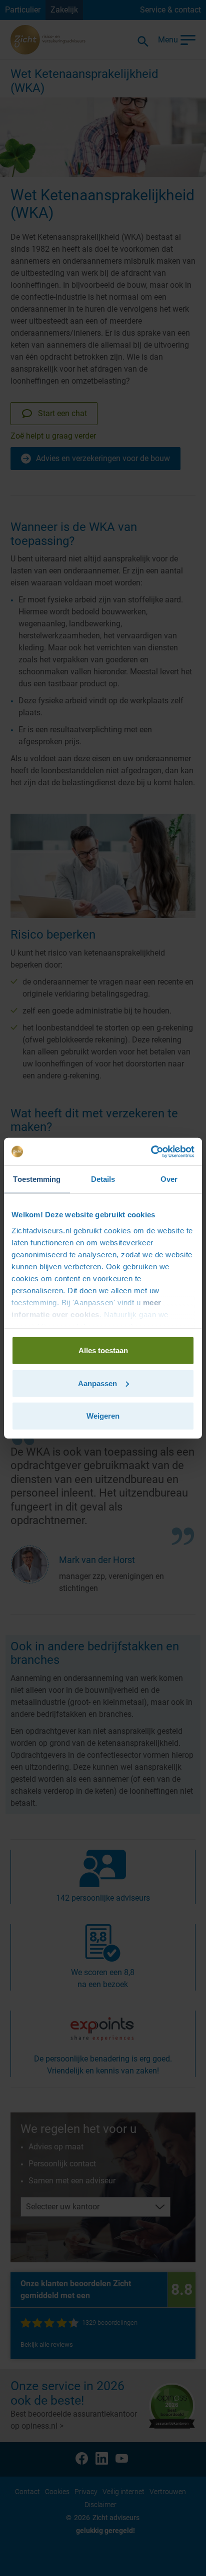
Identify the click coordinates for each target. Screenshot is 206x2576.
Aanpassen (97, 1383)
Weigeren (103, 1416)
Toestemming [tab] (37, 1179)
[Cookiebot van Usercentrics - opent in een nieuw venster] (151, 1151)
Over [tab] (169, 1179)
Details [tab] (103, 1179)
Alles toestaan (103, 1350)
